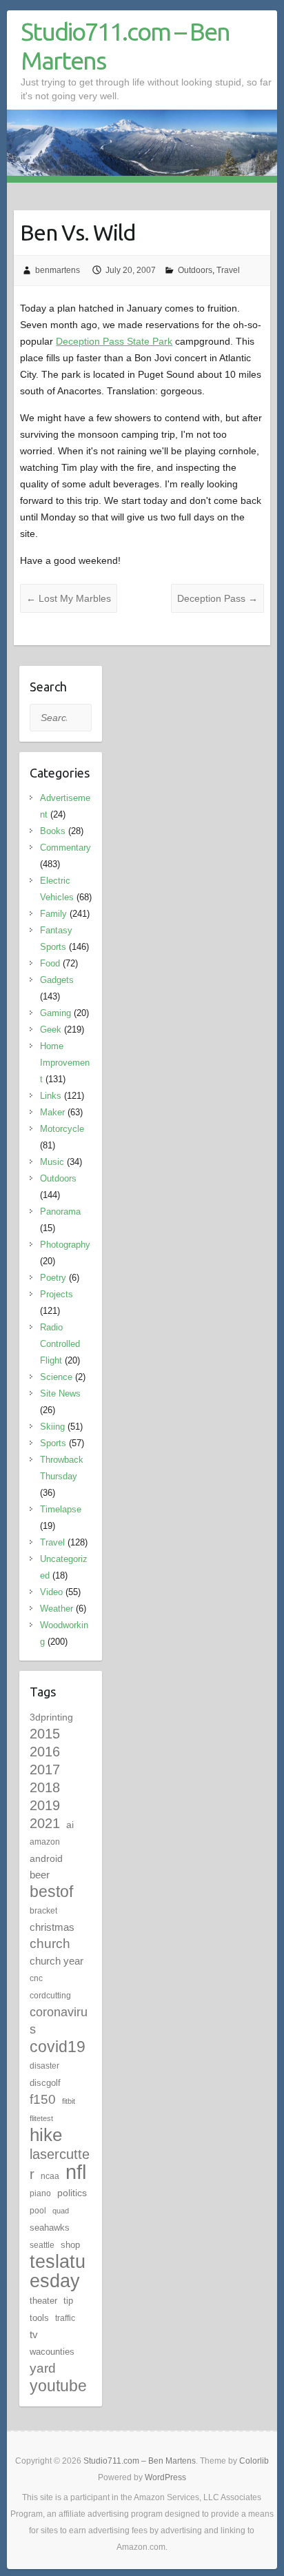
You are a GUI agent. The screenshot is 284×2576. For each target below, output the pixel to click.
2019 (45, 1805)
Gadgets (57, 980)
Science (56, 1377)
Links (51, 1096)
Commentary (65, 848)
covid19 (58, 2047)
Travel (228, 270)
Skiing (52, 1427)
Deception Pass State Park (114, 341)
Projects (57, 1294)
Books (53, 831)
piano (40, 2193)
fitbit (69, 2101)
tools (39, 2318)
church (50, 1944)
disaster (44, 2066)
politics (72, 2193)
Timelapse (61, 1509)
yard (43, 2368)
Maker (52, 1112)
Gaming (55, 1013)
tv (34, 2334)
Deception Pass (217, 598)
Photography (65, 1245)
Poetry (53, 1278)
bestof (51, 1892)
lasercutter (60, 2164)
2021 (45, 1823)
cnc (36, 1978)
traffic (65, 2318)
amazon (45, 1842)
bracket (43, 1911)
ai (70, 1825)
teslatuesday (58, 2271)
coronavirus (59, 2020)
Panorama (60, 1211)
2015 (45, 1734)
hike (46, 2135)
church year (57, 1961)
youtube (58, 2386)
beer (40, 1875)
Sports (53, 1443)
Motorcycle (62, 1129)
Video (51, 1592)
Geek (51, 1030)
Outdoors (195, 270)
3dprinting (51, 1717)
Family (53, 914)
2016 (45, 1752)
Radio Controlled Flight (60, 1344)
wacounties (52, 2352)
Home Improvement (65, 1063)
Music (52, 1162)
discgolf (45, 2083)
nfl (76, 2172)
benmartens (58, 270)
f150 (43, 2099)
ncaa (50, 2176)
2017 (45, 1769)
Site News (60, 1393)
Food (50, 963)
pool (38, 2211)
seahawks (50, 2228)
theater (43, 2301)
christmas (52, 1927)
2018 (45, 1787)
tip (68, 2301)
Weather (57, 1609)
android (46, 1858)
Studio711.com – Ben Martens (125, 46)
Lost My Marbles (69, 598)
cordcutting (50, 1996)
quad (61, 2211)
